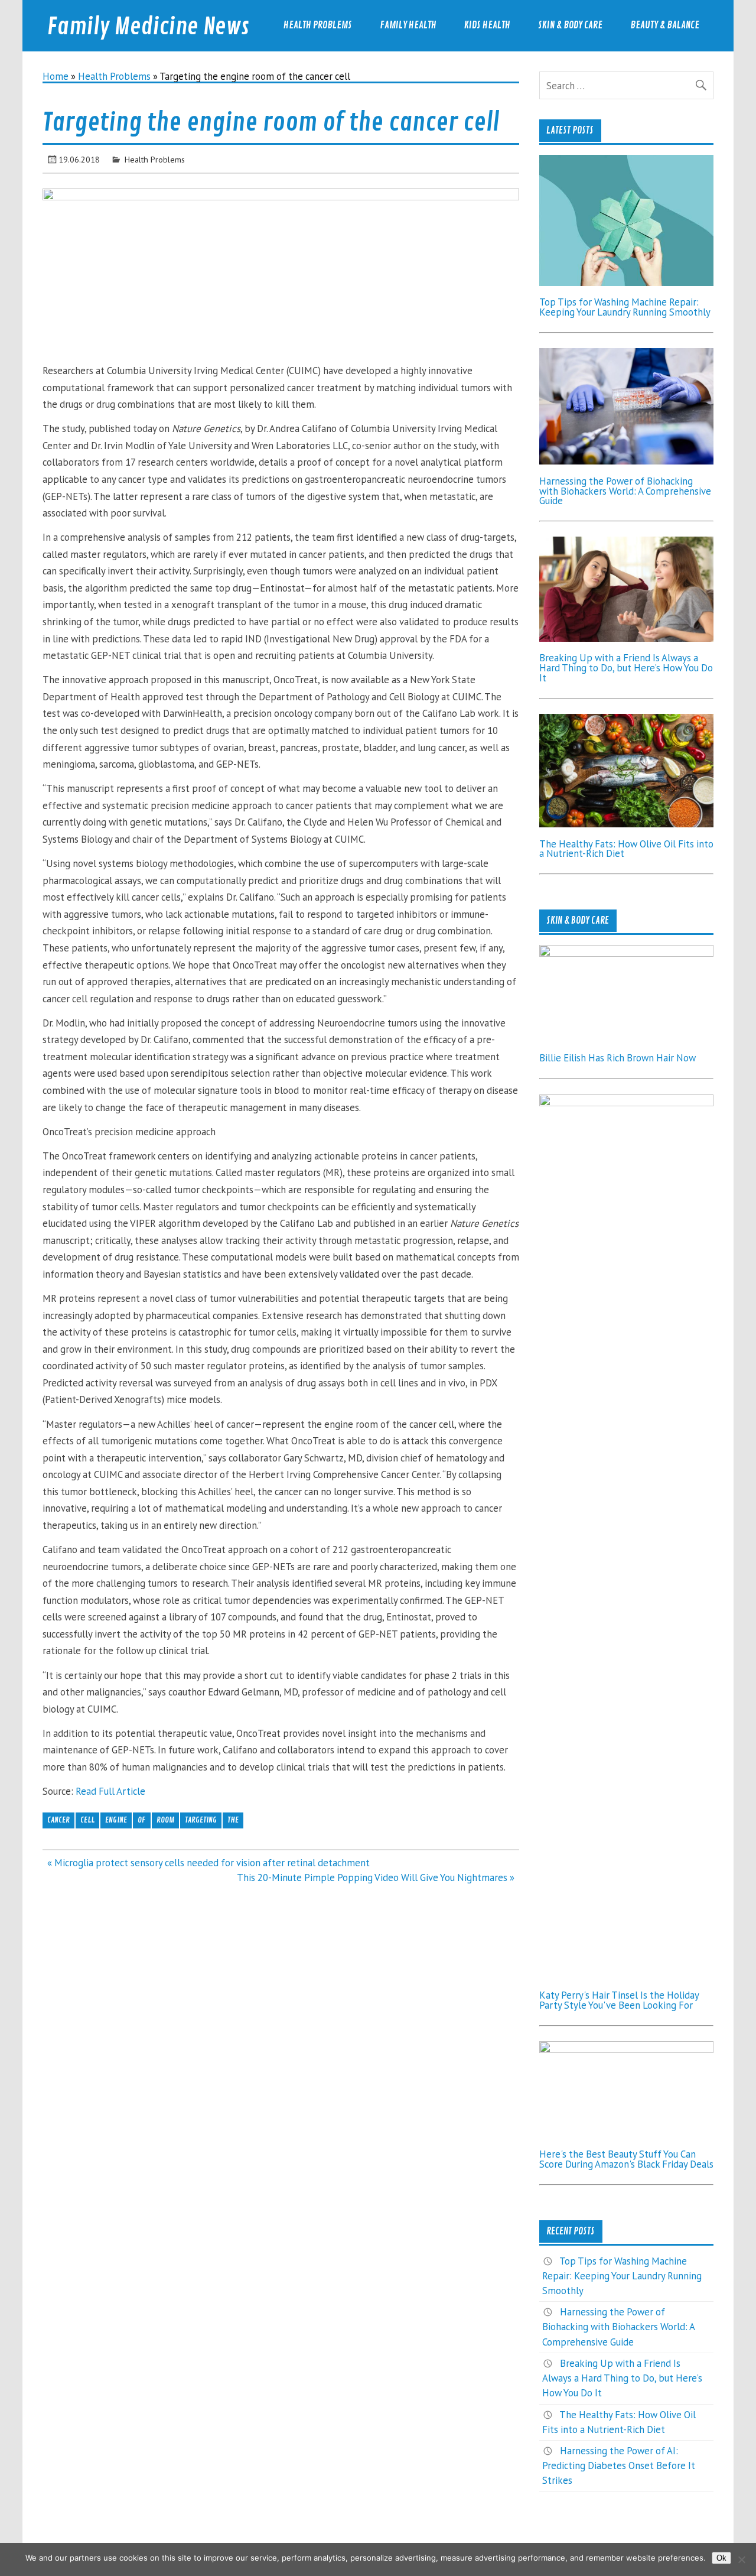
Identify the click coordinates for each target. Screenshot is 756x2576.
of (141, 1820)
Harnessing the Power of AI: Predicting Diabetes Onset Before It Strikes (619, 2465)
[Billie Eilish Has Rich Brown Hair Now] (626, 953)
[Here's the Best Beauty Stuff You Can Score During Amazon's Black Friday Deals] (626, 2049)
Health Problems (318, 25)
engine (116, 1820)
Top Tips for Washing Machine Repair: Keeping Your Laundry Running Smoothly (625, 307)
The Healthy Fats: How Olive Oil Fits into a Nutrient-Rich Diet (626, 849)
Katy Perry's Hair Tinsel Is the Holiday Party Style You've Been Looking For (619, 2000)
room (165, 1820)
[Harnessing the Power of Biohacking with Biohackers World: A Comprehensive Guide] (626, 461)
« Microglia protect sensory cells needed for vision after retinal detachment (208, 1863)
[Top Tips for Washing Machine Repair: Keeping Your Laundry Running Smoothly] (626, 282)
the (233, 1820)
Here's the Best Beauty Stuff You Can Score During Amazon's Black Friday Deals (626, 2159)
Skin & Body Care (570, 25)
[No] (741, 2559)
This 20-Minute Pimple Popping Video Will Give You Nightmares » (376, 1877)
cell (87, 1820)
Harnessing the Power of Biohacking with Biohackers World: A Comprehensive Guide (625, 491)
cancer (58, 1820)
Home (56, 76)
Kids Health (487, 25)
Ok (721, 2558)
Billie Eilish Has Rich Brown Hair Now (617, 1058)
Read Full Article (110, 1791)
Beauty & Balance (665, 25)
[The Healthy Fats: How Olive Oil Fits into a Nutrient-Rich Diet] (626, 824)
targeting (201, 1820)
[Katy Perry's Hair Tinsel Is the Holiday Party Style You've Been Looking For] (626, 1103)
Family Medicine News (148, 27)
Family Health (408, 25)
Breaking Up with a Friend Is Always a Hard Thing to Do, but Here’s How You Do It (626, 668)
